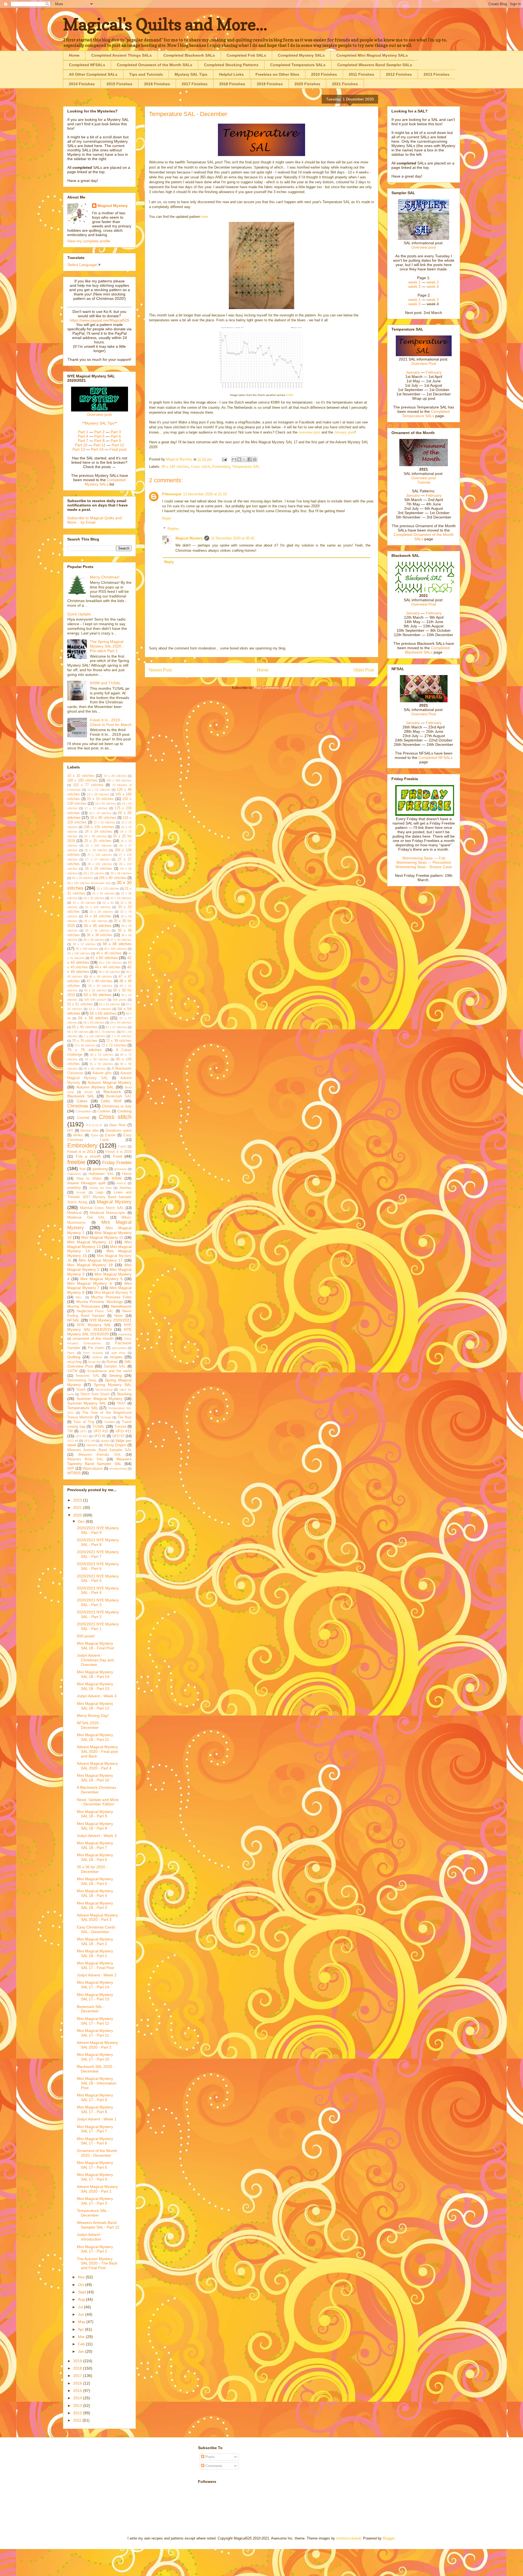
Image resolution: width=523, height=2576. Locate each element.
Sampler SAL (115, 1366)
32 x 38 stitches (84, 903)
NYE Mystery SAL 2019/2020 (99, 1332)
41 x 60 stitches (104, 958)
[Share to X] (244, 459)
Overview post (99, 414)
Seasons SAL (87, 1376)
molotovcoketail (349, 2538)
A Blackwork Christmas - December (98, 1790)
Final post (118, 449)
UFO (83, 1431)
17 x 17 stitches (96, 808)
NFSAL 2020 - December (89, 1725)
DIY (70, 1131)
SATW (72, 1371)
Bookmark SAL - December (91, 2009)
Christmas (78, 1106)
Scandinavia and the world (109, 1371)
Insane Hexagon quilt (86, 1183)
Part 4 (83, 436)
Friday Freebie (117, 1163)
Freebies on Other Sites (277, 74)
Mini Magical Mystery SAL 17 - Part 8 (95, 2109)
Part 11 (100, 445)
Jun (82, 2314)
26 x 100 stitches (99, 846)
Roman (112, 1362)
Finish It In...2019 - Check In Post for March (111, 722)
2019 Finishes (270, 84)
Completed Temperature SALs (298, 65)
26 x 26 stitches (96, 850)
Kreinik (81, 1192)
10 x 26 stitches (115, 776)
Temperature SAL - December (93, 2213)
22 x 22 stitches (104, 822)
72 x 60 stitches (85, 1045)
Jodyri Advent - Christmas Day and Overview (95, 1660)
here (205, 217)
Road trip (94, 1362)
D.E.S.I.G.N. (94, 1125)
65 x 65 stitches (85, 1027)
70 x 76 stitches (85, 1041)
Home (74, 55)
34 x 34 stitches (98, 916)
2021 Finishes (345, 84)
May (82, 2322)
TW (70, 1431)
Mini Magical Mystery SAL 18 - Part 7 (95, 1845)
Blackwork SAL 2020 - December (96, 2069)
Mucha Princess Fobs (111, 1297)
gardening (100, 1169)
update (105, 1441)
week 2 (433, 282)
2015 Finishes (119, 84)
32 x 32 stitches (94, 898)
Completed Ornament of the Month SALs (155, 65)
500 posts (120, 1000)
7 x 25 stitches (121, 1036)
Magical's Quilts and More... (165, 24)
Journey (125, 1188)
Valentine (92, 1445)
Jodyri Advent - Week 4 (97, 1696)
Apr (81, 2329)
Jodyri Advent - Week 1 (97, 2119)
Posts (209, 2457)
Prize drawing (93, 1353)
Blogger (389, 2538)
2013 (78, 2406)
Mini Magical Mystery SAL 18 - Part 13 (95, 1686)
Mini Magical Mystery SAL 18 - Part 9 (95, 1814)
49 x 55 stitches (95, 990)
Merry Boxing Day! (93, 1716)
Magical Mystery (189, 538)
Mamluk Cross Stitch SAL (102, 1208)
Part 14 (97, 449)
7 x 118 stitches (94, 1036)
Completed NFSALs (87, 65)
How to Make (89, 1179)
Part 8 (99, 441)
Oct (81, 2285)
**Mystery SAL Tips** (100, 423)
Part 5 (99, 436)
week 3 (414, 286)
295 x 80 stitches (113, 878)
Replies (173, 529)
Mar (82, 2337)
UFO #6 (100, 1436)
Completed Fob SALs (246, 55)
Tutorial (120, 1427)
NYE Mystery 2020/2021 (111, 1320)
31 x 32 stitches (104, 893)
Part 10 (81, 445)
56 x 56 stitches (93, 1018)
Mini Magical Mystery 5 (101, 1279)
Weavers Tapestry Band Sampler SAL (99, 1461)
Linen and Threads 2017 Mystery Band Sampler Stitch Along (99, 1197)
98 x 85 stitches (95, 1069)
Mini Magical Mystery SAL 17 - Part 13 (95, 1997)
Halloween (74, 1174)
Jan (82, 2351)
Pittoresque (172, 494)
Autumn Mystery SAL (95, 1087)
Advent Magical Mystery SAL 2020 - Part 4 (97, 1766)
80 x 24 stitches (102, 1055)
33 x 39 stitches (101, 912)
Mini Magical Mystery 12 (90, 1242)
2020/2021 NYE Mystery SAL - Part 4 (98, 1590)
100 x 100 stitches (82, 780)
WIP (71, 1469)
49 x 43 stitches (100, 986)
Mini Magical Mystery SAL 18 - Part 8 (95, 1826)
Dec (82, 1521)
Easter (110, 1135)
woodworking (118, 1469)
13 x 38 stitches (98, 794)
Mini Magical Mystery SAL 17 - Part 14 (95, 1985)
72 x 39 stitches (119, 1041)
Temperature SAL (246, 467)
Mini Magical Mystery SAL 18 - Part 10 (95, 1778)
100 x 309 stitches (119, 780)
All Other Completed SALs (93, 74)
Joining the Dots (100, 1188)
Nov (82, 2277)
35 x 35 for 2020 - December (92, 1869)
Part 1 (83, 432)
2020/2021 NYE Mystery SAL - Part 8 (98, 1542)
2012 (78, 2413)
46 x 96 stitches (101, 976)
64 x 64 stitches (121, 1023)
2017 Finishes (195, 84)
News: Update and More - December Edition (98, 1802)
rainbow (97, 1357)
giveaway (120, 1169)
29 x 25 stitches (94, 873)
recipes (116, 1357)
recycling (74, 1362)
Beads (89, 1092)
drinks (78, 1135)
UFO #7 (118, 1436)
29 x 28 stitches (121, 873)
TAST (121, 1403)
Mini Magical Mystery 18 (90, 1265)
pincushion (119, 1348)
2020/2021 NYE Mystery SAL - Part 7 (98, 1554)
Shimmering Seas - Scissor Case (424, 867)
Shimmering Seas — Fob (424, 858)
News (118, 1316)
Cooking (124, 1111)
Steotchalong (104, 1390)
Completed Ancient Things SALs (121, 55)
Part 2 (99, 432)
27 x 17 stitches (98, 859)
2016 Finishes (157, 84)
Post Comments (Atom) (273, 688)
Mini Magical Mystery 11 (102, 1237)
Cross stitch (200, 467)
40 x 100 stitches (115, 949)
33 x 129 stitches (98, 907)
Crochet (83, 1118)
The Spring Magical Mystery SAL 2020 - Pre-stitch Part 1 (107, 646)
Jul (81, 2307)
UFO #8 (73, 1441)
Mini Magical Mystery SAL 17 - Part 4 (95, 2177)
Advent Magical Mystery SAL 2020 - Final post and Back (97, 1751)
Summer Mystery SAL (87, 1403)
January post (344, 432)
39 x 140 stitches (87, 949)
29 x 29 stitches (83, 878)
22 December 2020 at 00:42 (233, 538)
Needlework (121, 1306)
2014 (78, 2398)
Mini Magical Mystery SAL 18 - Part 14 (95, 1674)
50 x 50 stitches (98, 995)
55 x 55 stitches (103, 1013)
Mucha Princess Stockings (100, 1302)
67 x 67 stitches (116, 1027)
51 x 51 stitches (80, 1004)
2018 (78, 2368)
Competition (83, 1111)
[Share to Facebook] (250, 459)
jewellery (74, 1188)
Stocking (124, 1394)
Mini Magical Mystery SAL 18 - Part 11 (95, 1737)
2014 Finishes (82, 84)
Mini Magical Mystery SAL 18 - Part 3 (95, 1905)
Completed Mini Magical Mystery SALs (372, 55)
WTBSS (74, 1473)
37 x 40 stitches (121, 940)
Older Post (364, 670)
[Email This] (234, 459)
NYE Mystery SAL (94, 1325)
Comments (213, 2466)
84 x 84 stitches (97, 1059)
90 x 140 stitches (175, 467)
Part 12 (118, 445)
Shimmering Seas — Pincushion (424, 862)
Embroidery (221, 467)
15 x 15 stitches (100, 799)
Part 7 (83, 441)
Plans (71, 1353)
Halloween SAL (101, 1174)
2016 (78, 2383)
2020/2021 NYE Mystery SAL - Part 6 (98, 1566)
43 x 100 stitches (110, 963)
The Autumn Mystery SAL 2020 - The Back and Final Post (97, 2263)
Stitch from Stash (95, 1394)
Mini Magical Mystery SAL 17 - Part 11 (95, 2033)
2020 (78, 1515)
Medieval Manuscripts (108, 1213)
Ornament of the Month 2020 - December (97, 2153)
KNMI (290, 395)
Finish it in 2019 (118, 1152)
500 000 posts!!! (95, 1000)
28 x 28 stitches (99, 869)
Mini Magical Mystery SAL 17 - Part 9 (95, 2097)
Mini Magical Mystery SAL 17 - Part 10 (95, 2057)
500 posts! (86, 1636)
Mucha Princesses (84, 1306)
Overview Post (424, 364)
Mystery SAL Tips (191, 74)
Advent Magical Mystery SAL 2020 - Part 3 (97, 1917)
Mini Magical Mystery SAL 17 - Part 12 (95, 2021)
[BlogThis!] (239, 459)
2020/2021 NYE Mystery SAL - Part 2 (98, 1614)
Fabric (122, 1146)
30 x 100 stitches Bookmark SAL (89, 883)
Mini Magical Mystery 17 (101, 1260)
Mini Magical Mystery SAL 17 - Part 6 (95, 2141)
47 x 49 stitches (100, 981)
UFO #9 (89, 1441)
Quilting (74, 1357)
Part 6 (116, 436)
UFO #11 (124, 1431)
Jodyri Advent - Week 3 (97, 1836)
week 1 (414, 282)
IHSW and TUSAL (105, 683)
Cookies (104, 1111)
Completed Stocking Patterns (231, 65)
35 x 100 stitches (96, 921)
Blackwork (112, 1092)
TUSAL (98, 1426)
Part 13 (79, 449)
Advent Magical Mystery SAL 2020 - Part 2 (97, 2045)
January (413, 372)
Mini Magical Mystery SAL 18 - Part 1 (95, 1953)
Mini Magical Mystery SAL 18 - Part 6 (95, 1857)
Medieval (74, 1213)
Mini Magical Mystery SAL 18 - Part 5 (95, 1881)
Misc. (79, 1297)
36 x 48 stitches (94, 940)
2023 (78, 1500)
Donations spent (119, 1131)
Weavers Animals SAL (100, 1455)
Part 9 (116, 441)
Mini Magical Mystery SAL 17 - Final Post (95, 1965)
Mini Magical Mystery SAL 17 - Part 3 (95, 2201)
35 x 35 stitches (98, 926)
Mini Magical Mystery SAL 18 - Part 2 (95, 1941)
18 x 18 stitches (100, 813)
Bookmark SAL (119, 1096)
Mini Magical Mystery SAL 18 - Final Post (95, 1646)
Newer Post (160, 670)
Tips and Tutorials (146, 74)
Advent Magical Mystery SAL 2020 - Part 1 (97, 2189)
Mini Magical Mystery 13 (99, 1244)
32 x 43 (108, 903)
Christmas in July (117, 1106)
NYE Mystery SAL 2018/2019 (99, 1327)
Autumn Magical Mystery (110, 1082)
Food (118, 1156)
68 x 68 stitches (78, 1032)
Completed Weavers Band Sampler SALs (375, 65)
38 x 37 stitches (84, 944)
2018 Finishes (232, 84)
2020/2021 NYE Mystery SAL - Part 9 (98, 1530)
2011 (78, 2420)
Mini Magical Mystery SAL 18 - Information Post (97, 2083)
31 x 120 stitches (108, 889)
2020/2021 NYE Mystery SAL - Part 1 (98, 1626)
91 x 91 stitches (101, 1064)
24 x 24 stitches (99, 832)
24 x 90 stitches (95, 836)
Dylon (95, 1135)
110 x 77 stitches (88, 785)
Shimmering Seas (82, 1380)
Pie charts (96, 1348)
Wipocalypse (93, 1469)
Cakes (82, 1101)
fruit (83, 1169)
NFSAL (73, 1320)
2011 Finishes (361, 74)
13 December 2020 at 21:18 (205, 494)
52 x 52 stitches (110, 1004)
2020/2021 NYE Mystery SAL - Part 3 (98, 1602)
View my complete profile (89, 241)
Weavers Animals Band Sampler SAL (99, 1450)
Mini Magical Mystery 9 (113, 1293)
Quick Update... (81, 614)
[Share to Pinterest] (255, 459)
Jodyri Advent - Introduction (90, 2237)
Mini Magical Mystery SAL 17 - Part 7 (95, 2129)
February (434, 372)
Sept (82, 2292)
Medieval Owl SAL (86, 1217)
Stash (81, 1390)
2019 (78, 2361)
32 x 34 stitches (121, 898)
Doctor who (89, 1131)
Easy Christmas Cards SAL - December (96, 1929)
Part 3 (116, 432)
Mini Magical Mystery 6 (90, 1283)
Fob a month (88, 1156)
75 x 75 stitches (85, 1050)
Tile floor (125, 1417)
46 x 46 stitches (109, 972)
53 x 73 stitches (100, 1009)
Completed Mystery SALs (301, 55)
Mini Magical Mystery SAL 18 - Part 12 (95, 1706)
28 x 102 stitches (100, 864)
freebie (76, 1162)
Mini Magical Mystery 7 (99, 1286)
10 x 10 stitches (81, 776)
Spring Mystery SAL (113, 1385)
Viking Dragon (115, 1445)
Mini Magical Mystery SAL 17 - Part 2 (95, 2249)
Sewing (115, 1375)
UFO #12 (82, 1436)
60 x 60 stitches (94, 1023)
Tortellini (109, 1422)
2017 (78, 2376)
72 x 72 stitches (114, 1045)
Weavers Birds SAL (85, 1459)
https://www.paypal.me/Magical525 (100, 320)
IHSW (117, 1178)
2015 (78, 2391)
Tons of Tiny (84, 1422)
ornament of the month (93, 1338)
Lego (99, 1192)
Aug (82, 2299)
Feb (82, 2344)
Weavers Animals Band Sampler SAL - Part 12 (98, 2225)
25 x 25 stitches (98, 841)
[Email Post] (224, 459)
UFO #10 (101, 1431)
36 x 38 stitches (100, 935)
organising (125, 1334)
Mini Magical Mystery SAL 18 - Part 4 (95, 1893)
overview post (309, 432)
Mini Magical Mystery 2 (99, 1267)
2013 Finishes (437, 74)
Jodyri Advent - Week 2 (97, 1975)
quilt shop (118, 1353)
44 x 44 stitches (108, 967)
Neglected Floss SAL (95, 1311)
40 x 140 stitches (79, 953)
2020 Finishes (307, 84)
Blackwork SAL (81, 1096)
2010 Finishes (324, 74)
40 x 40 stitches (109, 953)
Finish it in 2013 (81, 1152)
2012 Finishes (399, 74)
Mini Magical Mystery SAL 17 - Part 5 (95, 2165)
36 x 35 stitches (98, 930)
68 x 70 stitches (105, 1032)
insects (121, 1183)
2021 (78, 1507)
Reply (167, 518)
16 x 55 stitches (106, 804)
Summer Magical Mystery (100, 1399)
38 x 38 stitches (117, 944)
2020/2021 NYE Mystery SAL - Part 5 (98, 1578)
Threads (106, 1417)
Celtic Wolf (111, 1101)
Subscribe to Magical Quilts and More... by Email (95, 520)
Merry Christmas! (105, 577)
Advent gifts (102, 1073)
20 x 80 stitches (103, 818)
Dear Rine (117, 1125)
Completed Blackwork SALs (189, 55)
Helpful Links (231, 74)
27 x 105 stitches (100, 855)
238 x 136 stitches (99, 827)
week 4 (433, 286)
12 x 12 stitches (99, 790)
